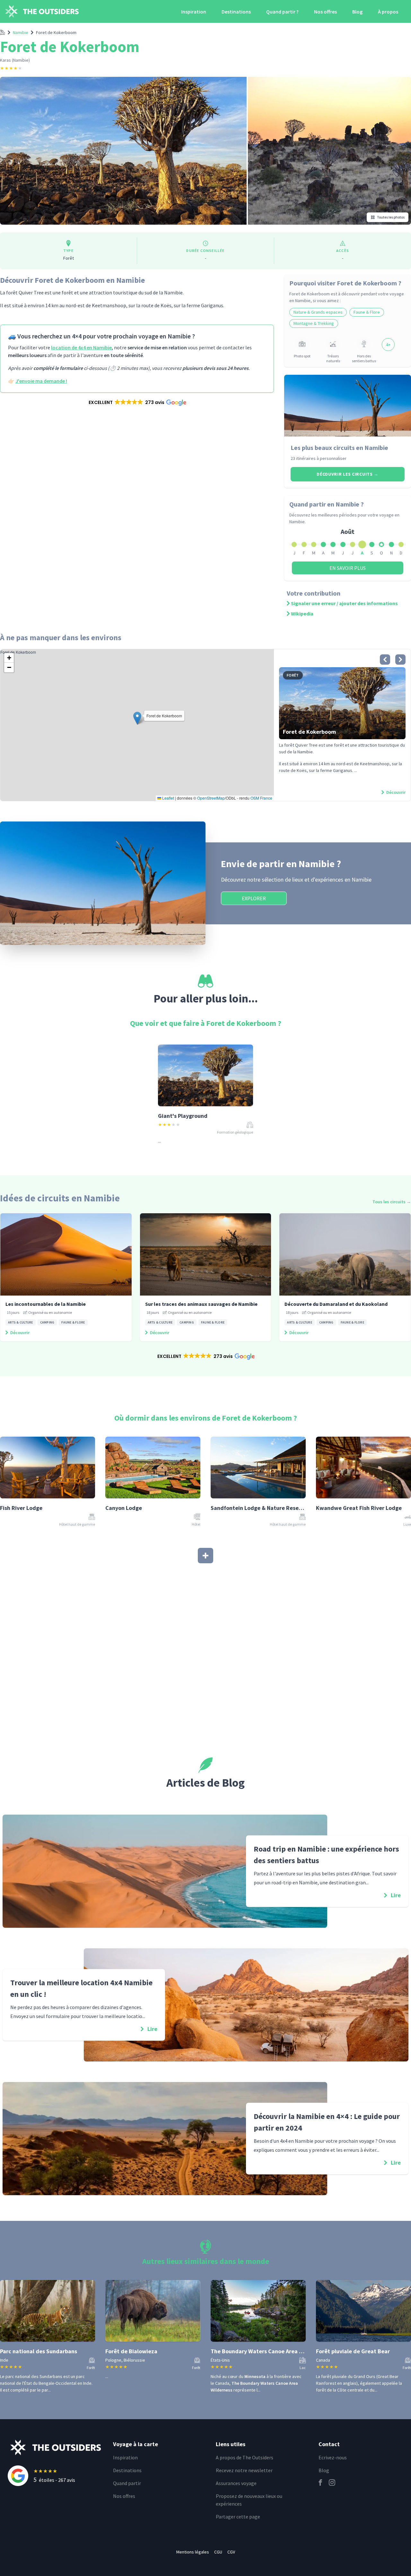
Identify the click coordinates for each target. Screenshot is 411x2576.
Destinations (236, 12)
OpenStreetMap (211, 798)
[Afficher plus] (205, 1556)
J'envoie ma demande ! (41, 381)
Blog (357, 12)
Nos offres (325, 12)
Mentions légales (193, 2552)
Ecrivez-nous (333, 2457)
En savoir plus (348, 568)
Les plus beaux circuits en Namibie (339, 448)
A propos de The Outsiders (245, 2457)
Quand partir (127, 2483)
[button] (137, 402)
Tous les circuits (392, 1202)
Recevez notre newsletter (244, 2470)
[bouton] (385, 660)
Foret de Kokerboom (56, 32)
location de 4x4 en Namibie (81, 347)
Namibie (21, 32)
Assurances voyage (236, 2483)
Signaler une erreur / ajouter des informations (344, 603)
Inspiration (194, 12)
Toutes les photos (391, 217)
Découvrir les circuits (348, 474)
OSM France (261, 798)
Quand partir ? (282, 12)
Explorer (254, 898)
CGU (218, 2552)
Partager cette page (238, 2517)
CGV (231, 2552)
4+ (388, 345)
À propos (388, 12)
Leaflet (168, 798)
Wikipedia (302, 614)
